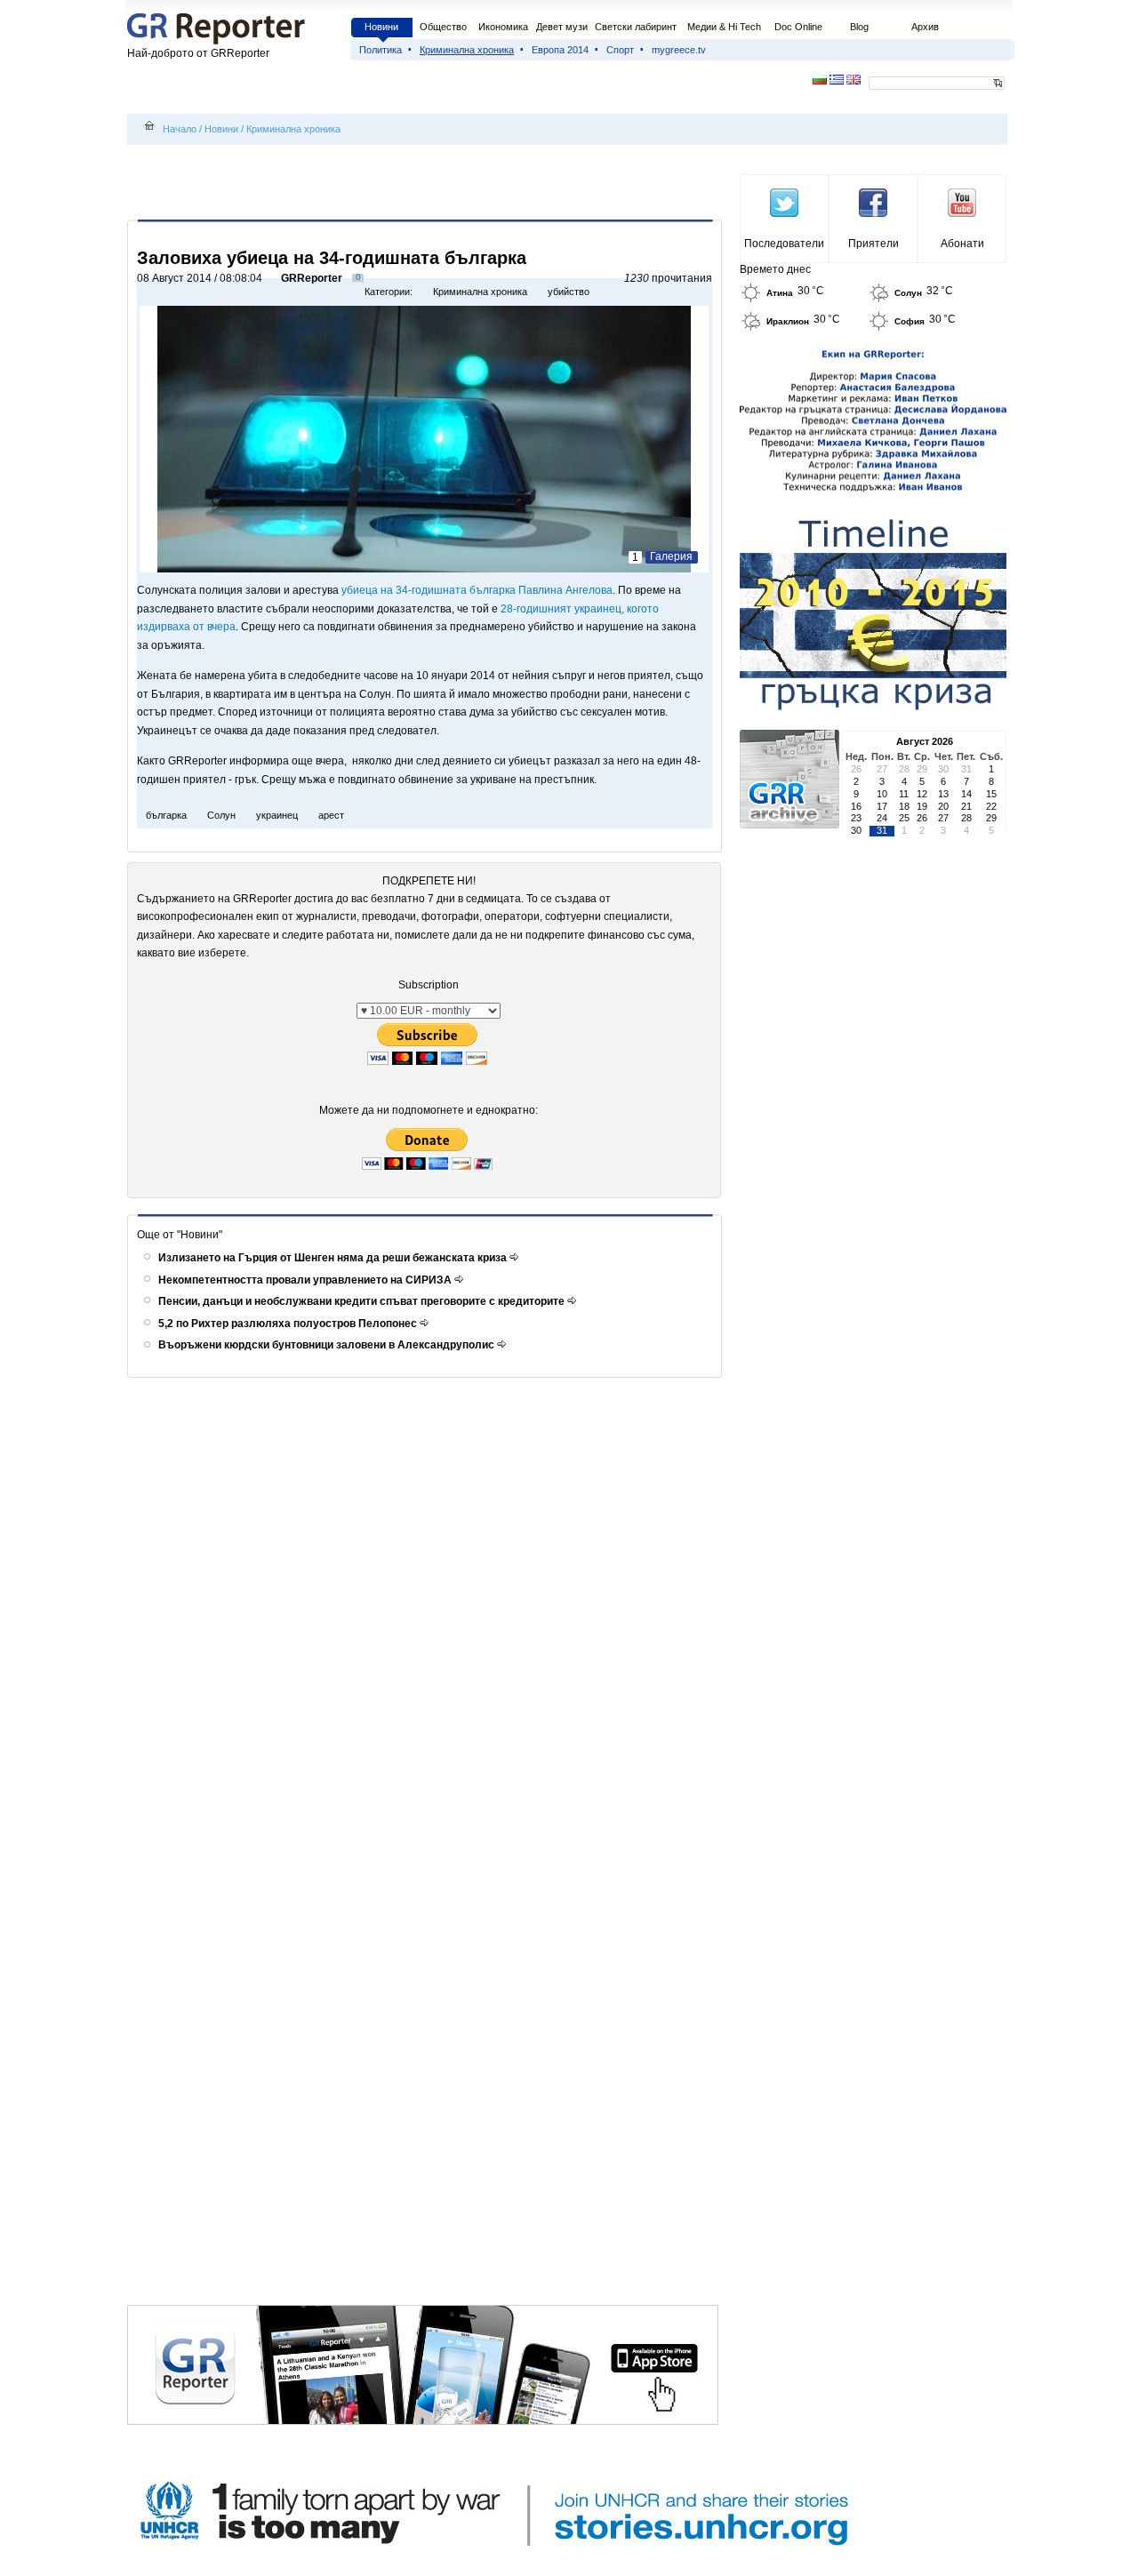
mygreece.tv (679, 50)
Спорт (620, 50)
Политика (381, 50)
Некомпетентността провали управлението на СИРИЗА (306, 1280)
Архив (925, 27)
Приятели (874, 244)
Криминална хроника (467, 50)
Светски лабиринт (636, 27)
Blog (859, 27)
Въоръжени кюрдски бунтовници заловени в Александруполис (328, 1345)
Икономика (503, 27)
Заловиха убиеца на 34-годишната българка (332, 258)
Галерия (671, 556)
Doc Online (798, 27)
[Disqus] (427, 1619)
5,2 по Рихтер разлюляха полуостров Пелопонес (289, 1324)
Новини (381, 27)
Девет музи (562, 27)
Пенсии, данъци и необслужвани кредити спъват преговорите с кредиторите (363, 1301)
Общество (443, 27)
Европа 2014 (560, 50)
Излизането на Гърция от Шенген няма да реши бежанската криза (334, 1258)
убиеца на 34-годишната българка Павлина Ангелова (477, 590)
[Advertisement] (428, 184)
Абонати (962, 244)
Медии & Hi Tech (724, 27)
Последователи (784, 244)
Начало (180, 129)
